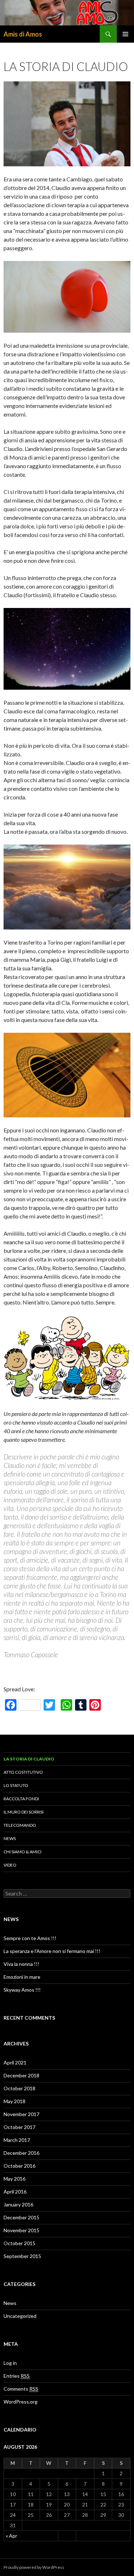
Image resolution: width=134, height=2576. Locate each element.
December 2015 (21, 2217)
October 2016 (19, 2166)
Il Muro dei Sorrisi (24, 1812)
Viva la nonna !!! (21, 1964)
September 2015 (22, 2256)
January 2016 (18, 2204)
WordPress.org (21, 2402)
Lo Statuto (16, 1785)
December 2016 (21, 2153)
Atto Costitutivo (23, 1772)
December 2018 (21, 2075)
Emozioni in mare (22, 1977)
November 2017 (21, 2114)
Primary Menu (125, 34)
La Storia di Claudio (29, 1759)
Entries (17, 2376)
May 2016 (14, 2179)
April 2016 (15, 2192)
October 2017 (19, 2127)
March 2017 (17, 2140)
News (10, 1838)
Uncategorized (20, 2316)
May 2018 (14, 2101)
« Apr (11, 2536)
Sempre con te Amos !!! (30, 1938)
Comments (21, 2389)
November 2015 (21, 2230)
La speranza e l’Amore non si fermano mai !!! (52, 1951)
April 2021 (15, 2062)
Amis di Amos (23, 34)
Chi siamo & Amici (23, 1852)
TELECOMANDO (20, 1825)
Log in (10, 2363)
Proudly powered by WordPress (34, 2567)
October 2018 (19, 2088)
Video (10, 1865)
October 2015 (19, 2243)
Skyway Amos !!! (22, 1990)
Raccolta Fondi (21, 1799)
